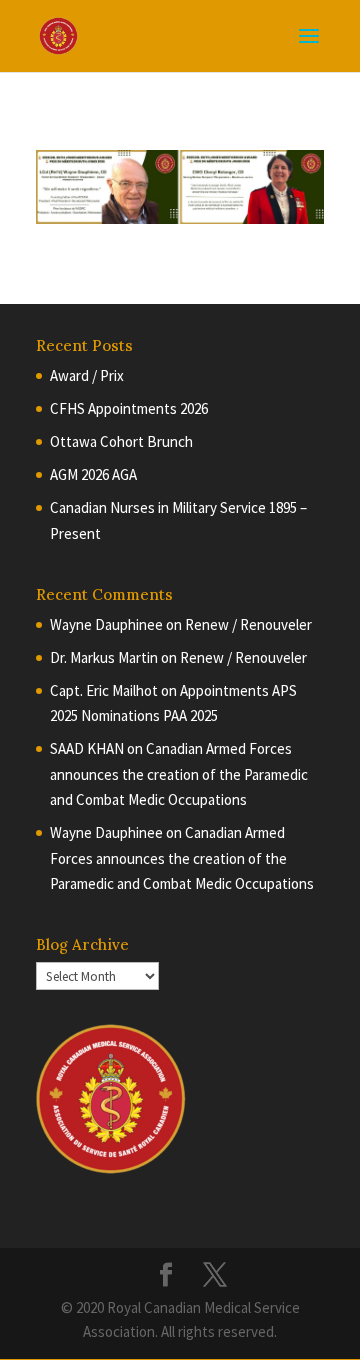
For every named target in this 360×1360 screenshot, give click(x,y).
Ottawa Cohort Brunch (121, 441)
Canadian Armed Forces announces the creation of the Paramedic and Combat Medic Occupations (179, 774)
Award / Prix (87, 375)
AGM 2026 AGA (93, 474)
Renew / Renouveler (248, 624)
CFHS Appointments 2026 (129, 408)
